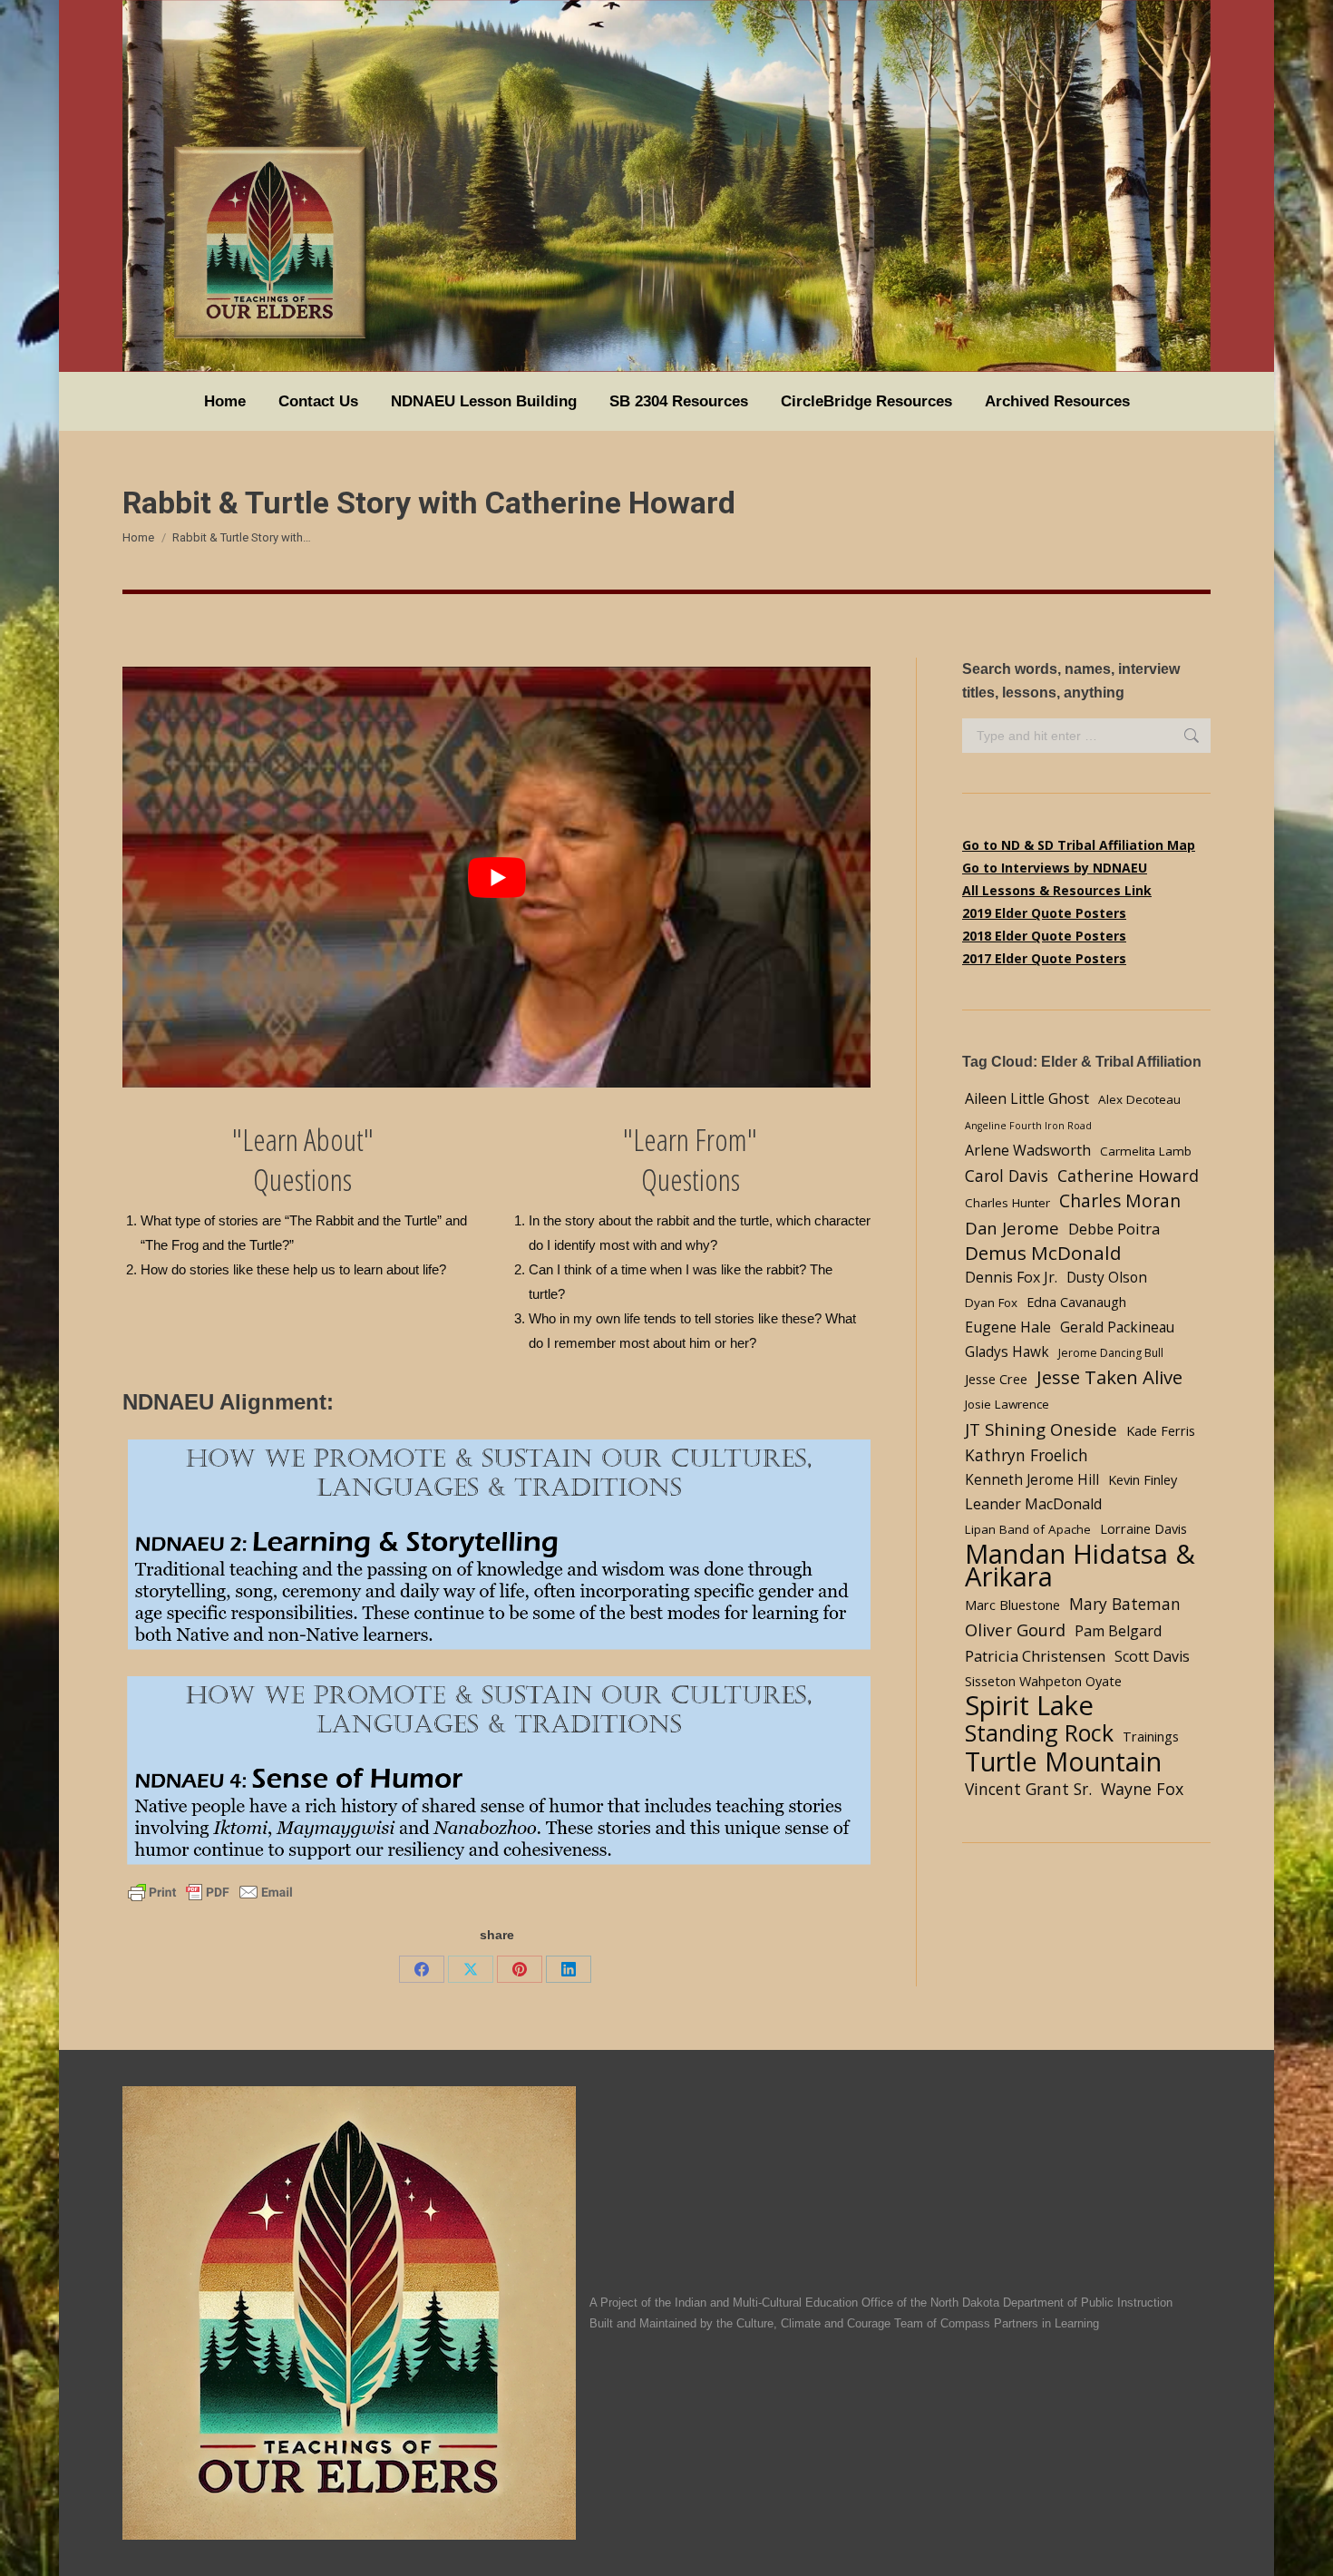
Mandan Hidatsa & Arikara (1080, 1566)
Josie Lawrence (1007, 1404)
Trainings (1151, 1736)
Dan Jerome (1012, 1228)
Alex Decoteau (1139, 1099)
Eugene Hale (1008, 1327)
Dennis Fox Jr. (1011, 1277)
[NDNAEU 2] (496, 1546)
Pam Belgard (1118, 1631)
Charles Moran (1120, 1200)
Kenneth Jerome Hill (1032, 1480)
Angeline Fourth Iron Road (1028, 1126)
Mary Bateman (1125, 1604)
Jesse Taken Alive (1109, 1377)
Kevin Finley (1143, 1479)
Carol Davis (1007, 1176)
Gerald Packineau (1117, 1327)
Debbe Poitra (1114, 1229)
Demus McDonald (1043, 1253)
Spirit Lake (1029, 1706)
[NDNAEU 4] (496, 1772)
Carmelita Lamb (1146, 1151)
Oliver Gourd (1015, 1630)
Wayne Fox (1142, 1789)
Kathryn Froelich (1027, 1455)
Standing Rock (1039, 1733)
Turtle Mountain (1063, 1761)
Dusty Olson (1107, 1278)
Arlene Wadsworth (1028, 1150)
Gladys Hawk (1007, 1352)
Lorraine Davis (1143, 1528)
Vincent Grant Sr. (1028, 1789)
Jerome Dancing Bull (1111, 1353)
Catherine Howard (1128, 1176)
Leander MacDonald (1033, 1504)
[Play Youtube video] (496, 877)
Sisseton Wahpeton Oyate (1043, 1681)
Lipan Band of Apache (1028, 1529)
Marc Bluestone (1012, 1605)
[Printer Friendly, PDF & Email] (210, 1891)
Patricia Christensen (1035, 1656)
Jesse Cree (996, 1379)
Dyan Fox (991, 1303)
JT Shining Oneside (1041, 1429)
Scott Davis (1152, 1656)
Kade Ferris (1161, 1430)
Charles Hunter (1007, 1203)
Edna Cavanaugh (1076, 1302)
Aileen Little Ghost (1027, 1098)
